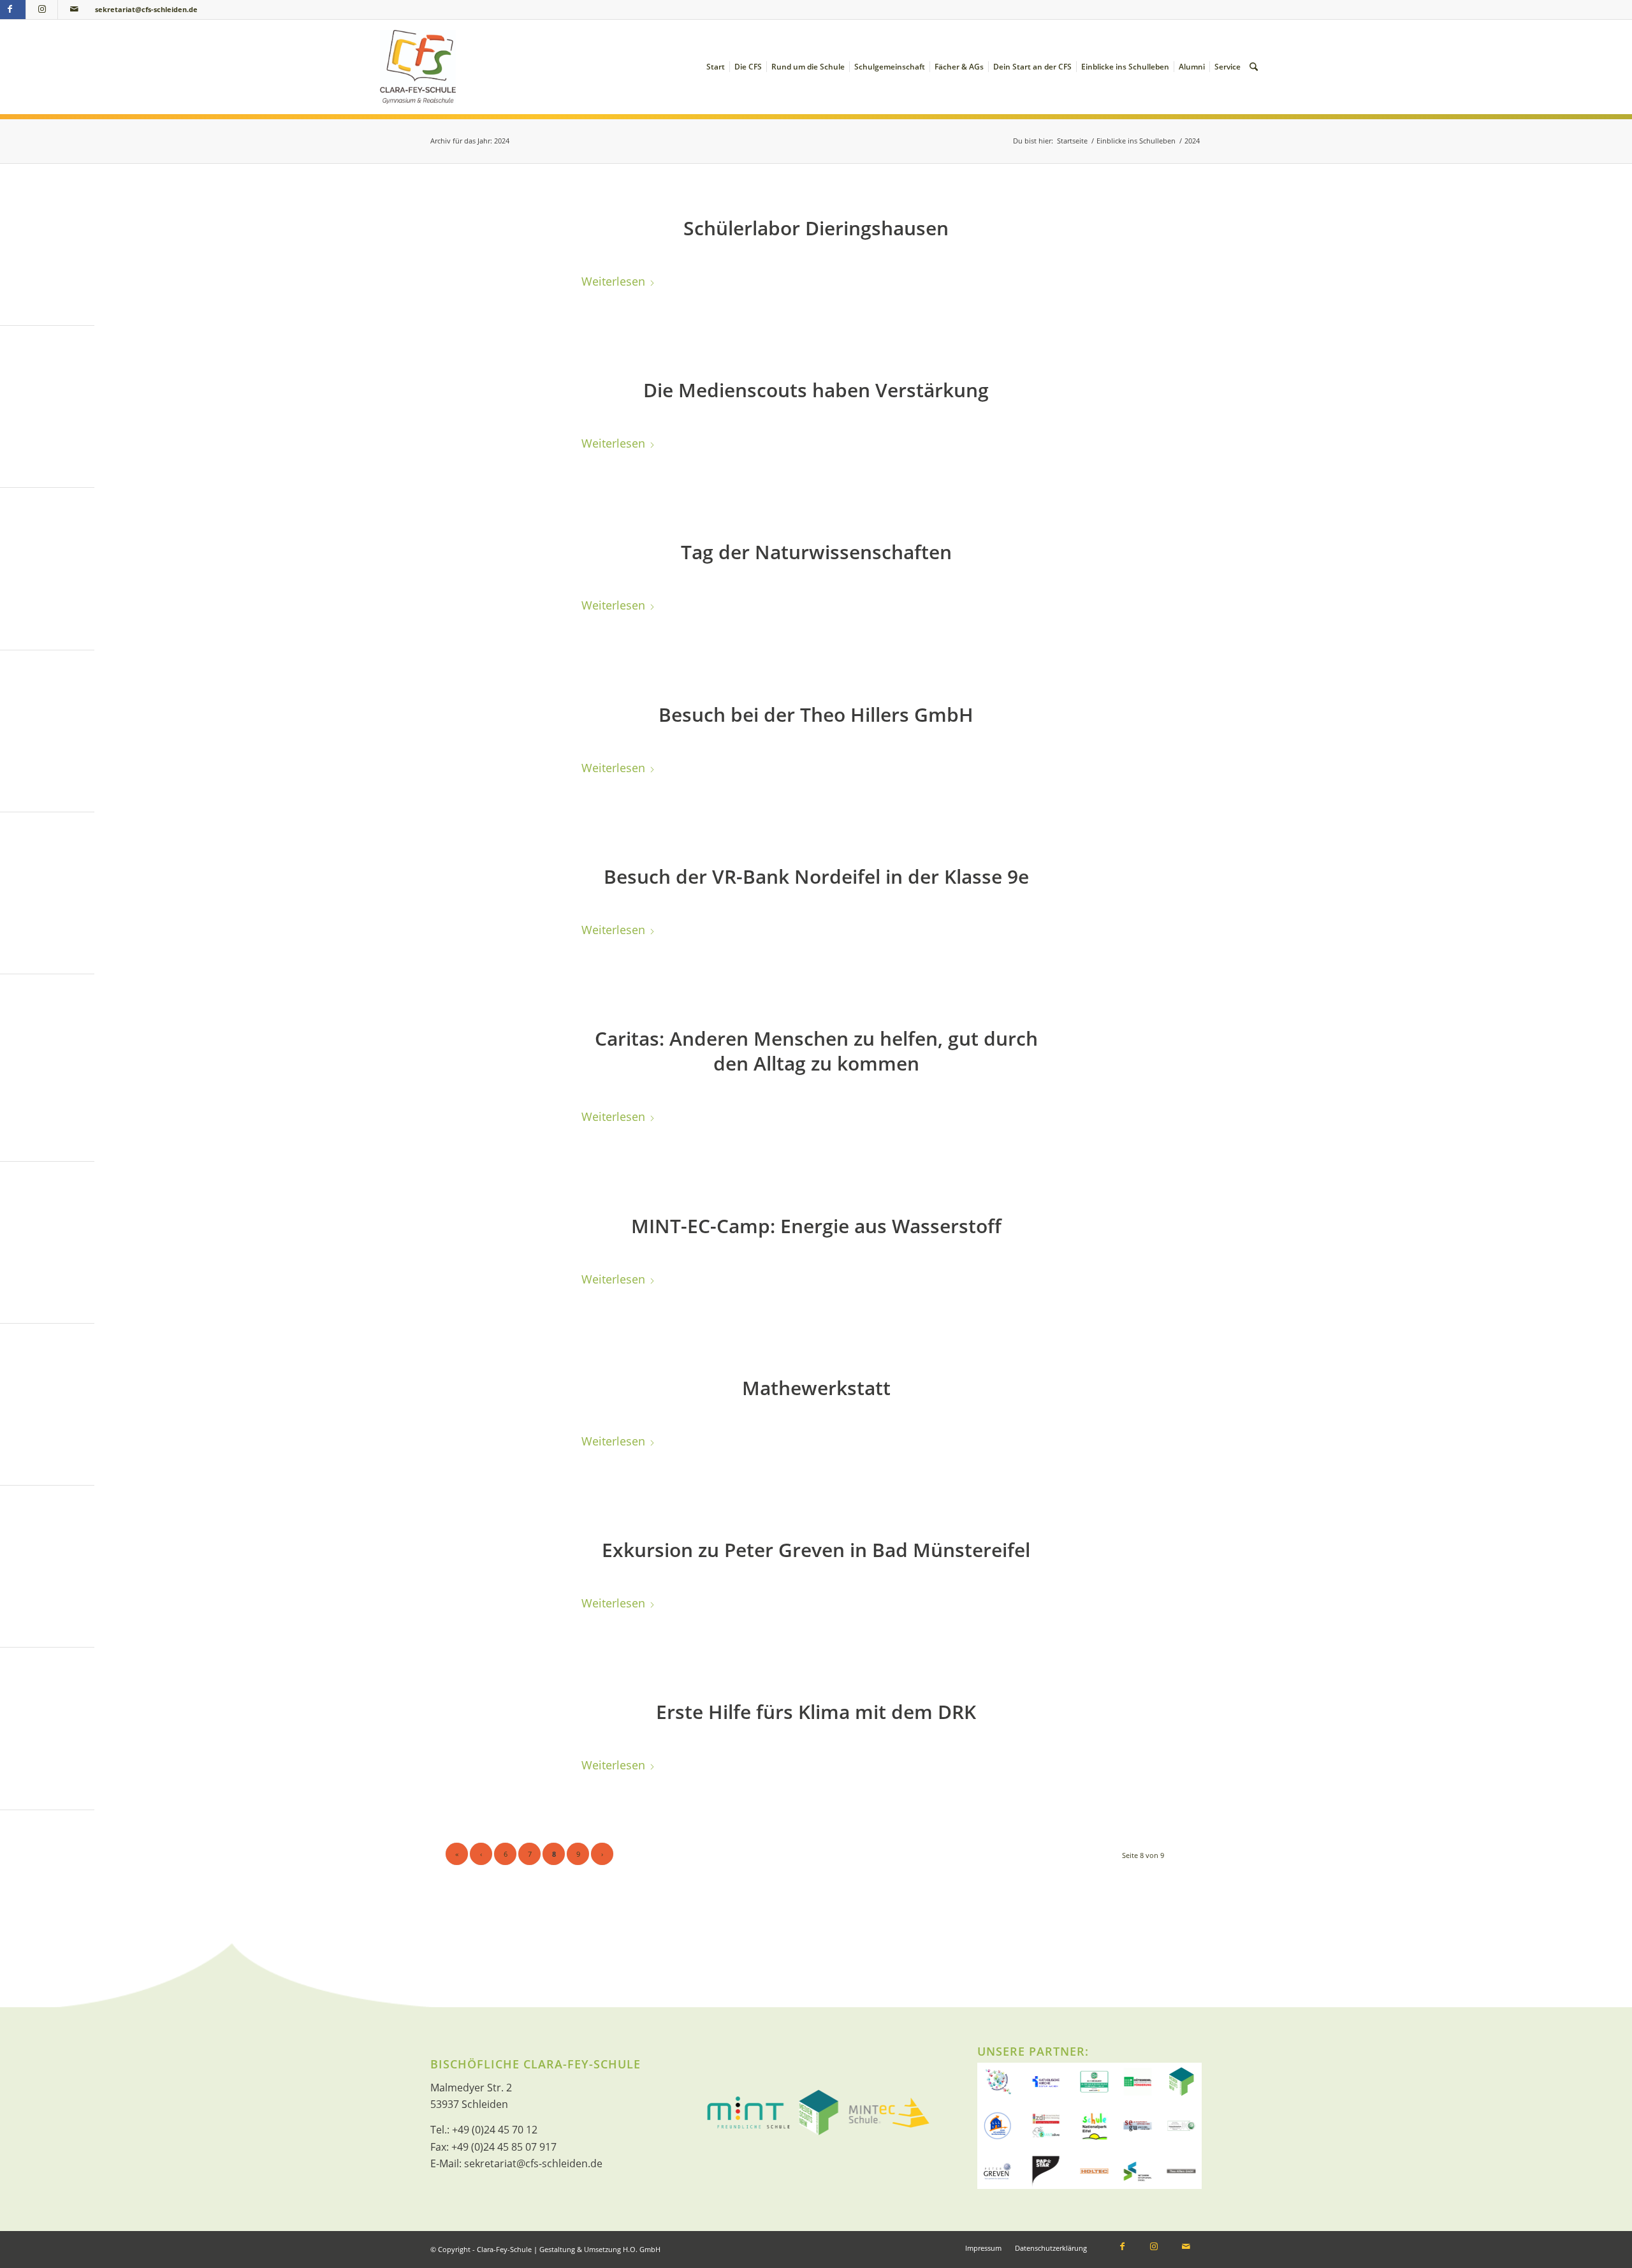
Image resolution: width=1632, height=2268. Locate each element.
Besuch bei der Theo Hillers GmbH (816, 714)
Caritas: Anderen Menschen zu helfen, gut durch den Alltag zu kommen (816, 1051)
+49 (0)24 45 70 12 (495, 2130)
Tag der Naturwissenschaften (816, 552)
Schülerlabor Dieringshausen (816, 228)
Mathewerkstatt (816, 1388)
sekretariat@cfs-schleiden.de (146, 9)
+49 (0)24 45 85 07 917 (504, 2147)
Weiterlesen (613, 281)
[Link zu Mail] (74, 10)
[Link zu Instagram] (42, 10)
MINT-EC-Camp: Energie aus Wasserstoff (816, 1226)
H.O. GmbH (642, 2249)
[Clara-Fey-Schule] (418, 67)
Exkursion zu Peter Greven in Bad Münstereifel (816, 1550)
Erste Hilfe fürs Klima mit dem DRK (816, 1712)
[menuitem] (716, 67)
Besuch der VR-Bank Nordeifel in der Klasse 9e (816, 876)
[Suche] (1254, 67)
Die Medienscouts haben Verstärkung (816, 390)
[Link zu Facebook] (1122, 2248)
